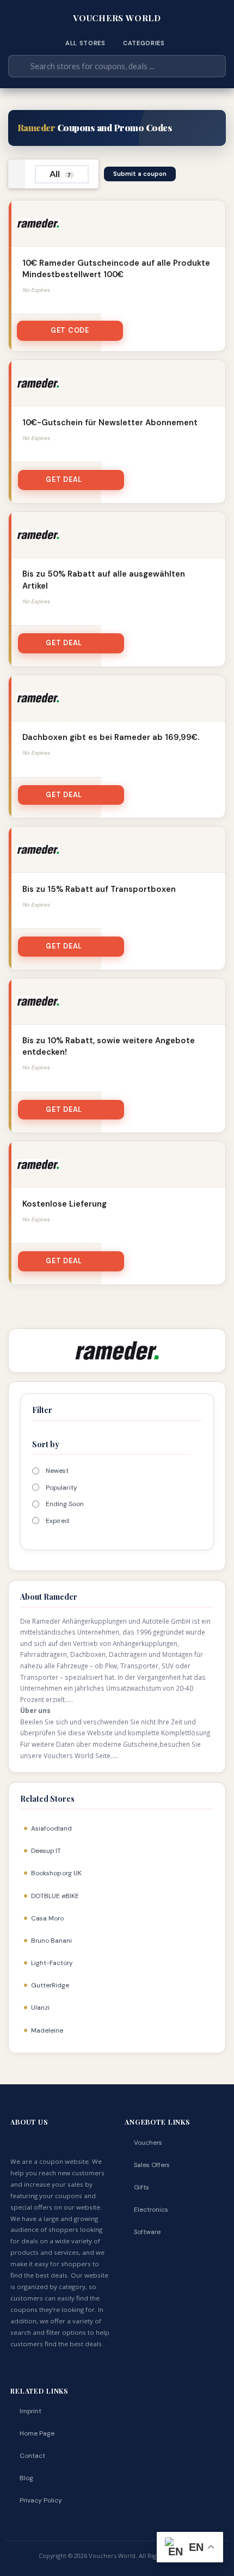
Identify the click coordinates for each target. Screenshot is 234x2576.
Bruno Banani (51, 1941)
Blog (26, 2478)
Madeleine (47, 2030)
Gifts (141, 2187)
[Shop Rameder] (117, 1350)
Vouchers (148, 2143)
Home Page (37, 2433)
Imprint (30, 2411)
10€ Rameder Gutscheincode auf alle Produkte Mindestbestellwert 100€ (116, 269)
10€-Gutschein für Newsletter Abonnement (110, 423)
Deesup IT (46, 1851)
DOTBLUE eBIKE (55, 1896)
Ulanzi (40, 2008)
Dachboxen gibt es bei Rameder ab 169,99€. (111, 737)
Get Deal (64, 480)
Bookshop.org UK (56, 1873)
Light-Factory (52, 1963)
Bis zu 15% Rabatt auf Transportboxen (99, 889)
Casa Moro (47, 1918)
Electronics (151, 2210)
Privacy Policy (41, 2500)
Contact (32, 2456)
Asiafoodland (51, 1828)
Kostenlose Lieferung (64, 1204)
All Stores (85, 43)
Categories (144, 43)
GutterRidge (50, 1985)
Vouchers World (117, 18)
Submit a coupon (140, 174)
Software (147, 2232)
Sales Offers (152, 2165)
